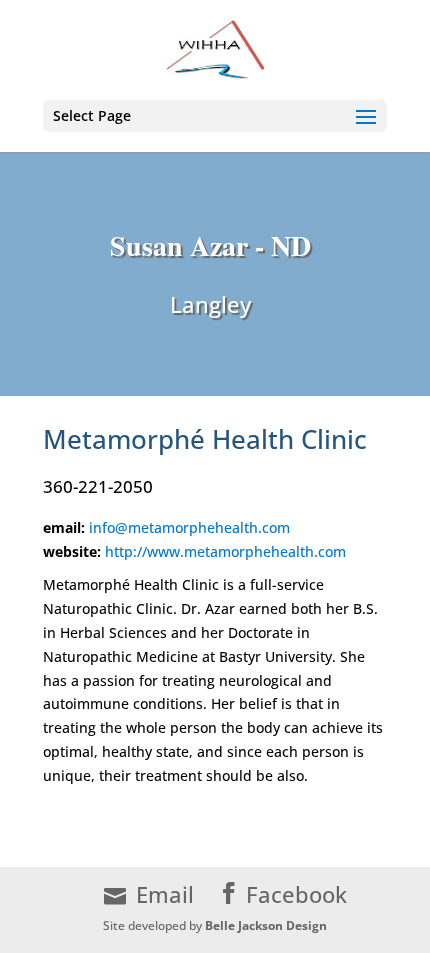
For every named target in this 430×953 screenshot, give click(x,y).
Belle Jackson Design (266, 925)
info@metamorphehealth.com (189, 527)
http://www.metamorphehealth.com (225, 551)
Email (165, 894)
